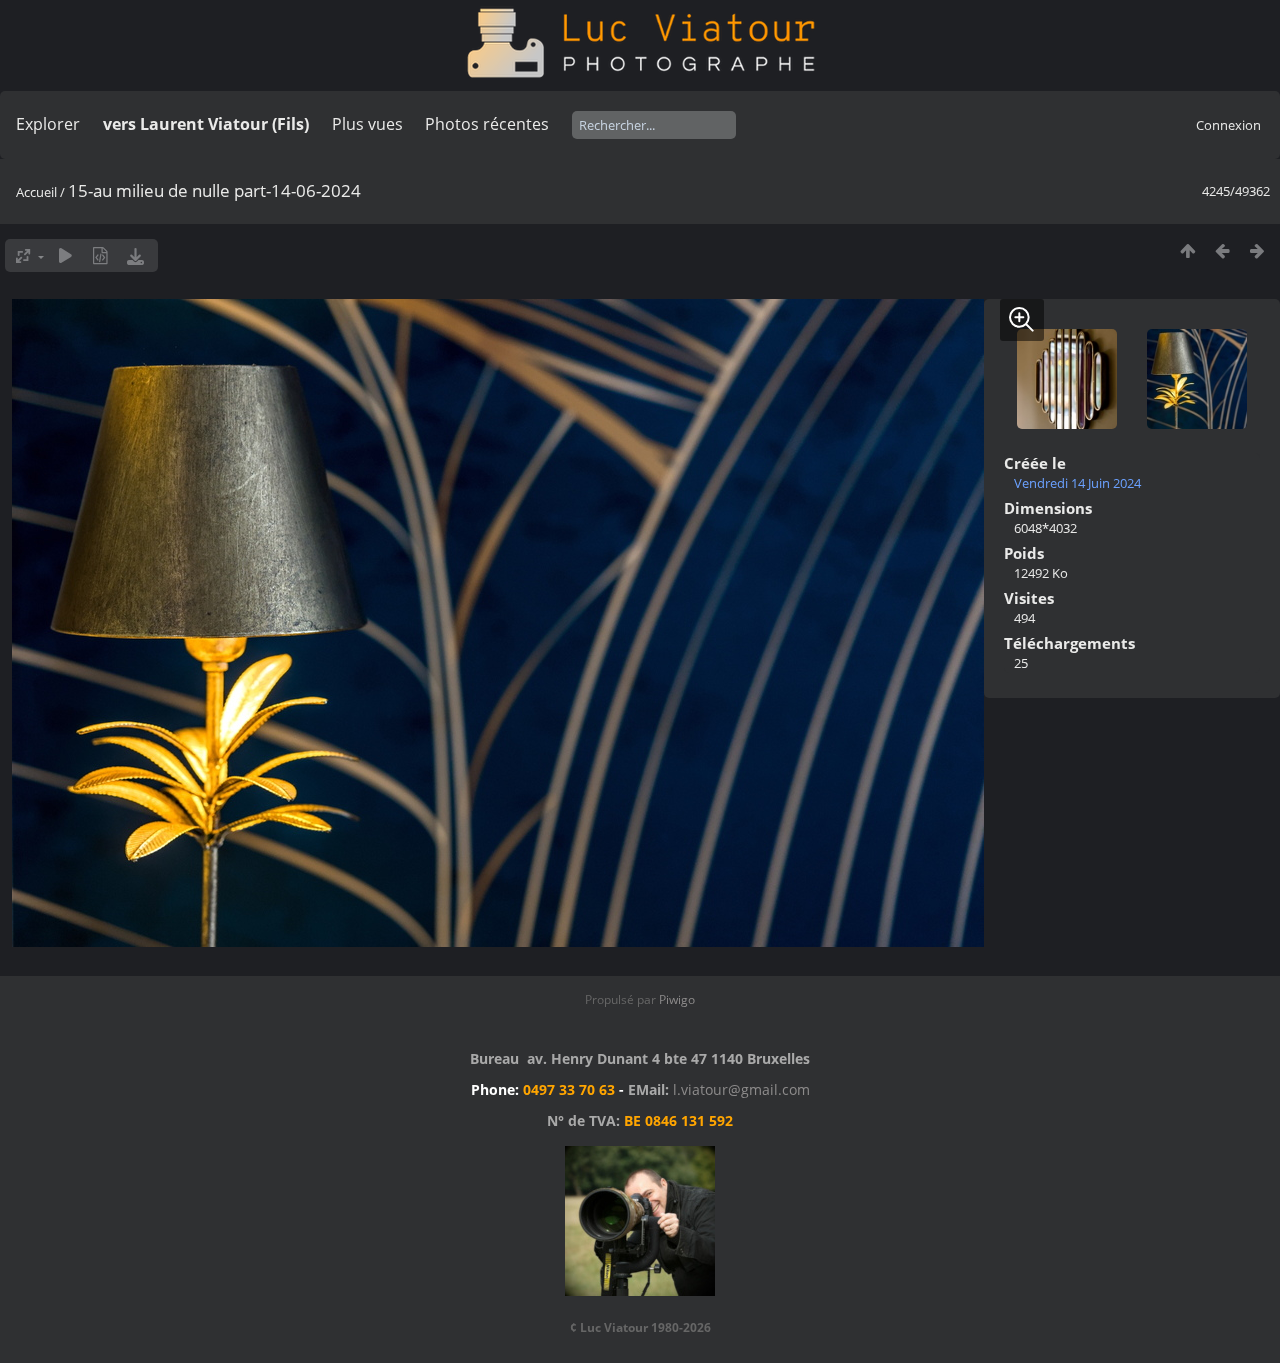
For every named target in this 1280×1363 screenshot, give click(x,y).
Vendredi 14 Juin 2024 (1077, 483)
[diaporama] (65, 255)
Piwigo (677, 999)
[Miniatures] (1187, 250)
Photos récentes (487, 124)
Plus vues (367, 124)
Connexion (1228, 125)
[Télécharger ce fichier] (135, 255)
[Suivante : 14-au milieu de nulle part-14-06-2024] (1257, 250)
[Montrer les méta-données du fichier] (100, 255)
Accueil (36, 192)
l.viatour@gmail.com (741, 1089)
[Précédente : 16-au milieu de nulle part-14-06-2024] (1222, 250)
